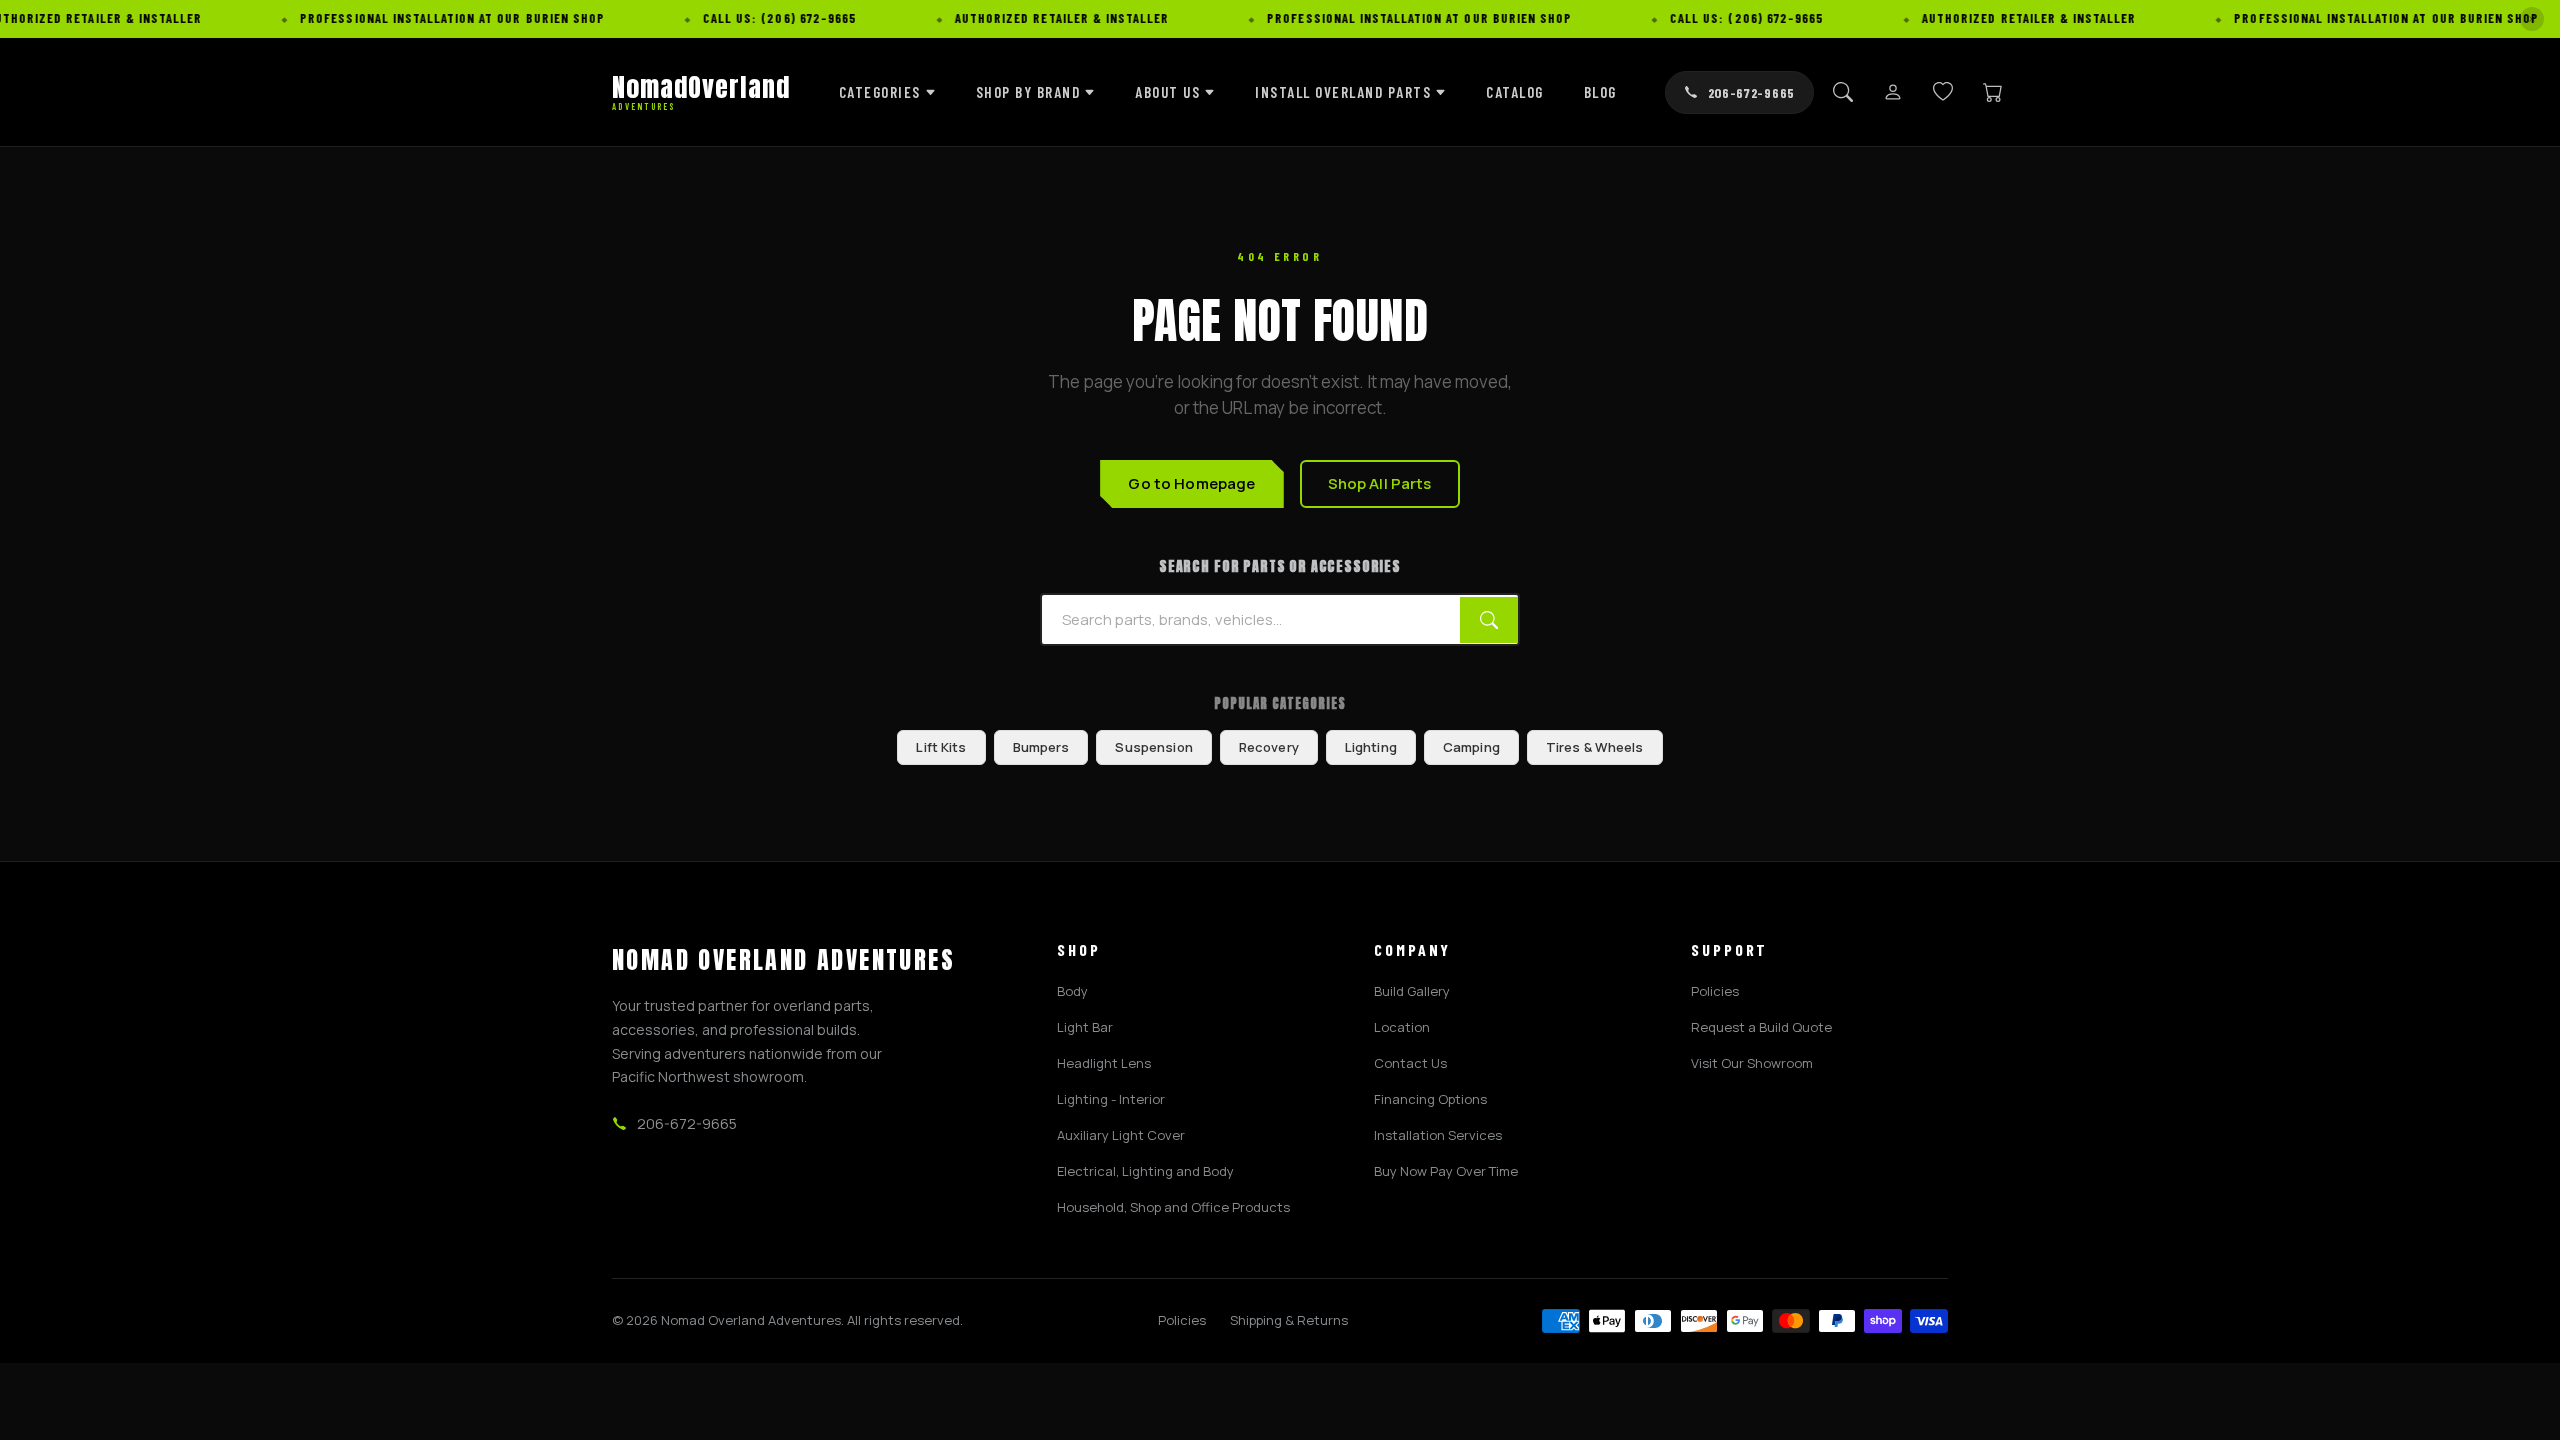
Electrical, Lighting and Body (1145, 1171)
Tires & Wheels (1595, 747)
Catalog (1515, 92)
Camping (1471, 747)
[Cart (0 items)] (1993, 92)
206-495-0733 (54, 1325)
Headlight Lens (1104, 1063)
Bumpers (1041, 747)
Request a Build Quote (1761, 1027)
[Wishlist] (1943, 92)
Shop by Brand (1028, 92)
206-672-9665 (1751, 92)
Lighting (1371, 747)
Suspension (1153, 747)
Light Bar (1085, 1027)
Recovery (1269, 747)
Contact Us (1410, 1063)
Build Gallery (1412, 991)
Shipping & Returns (1289, 1320)
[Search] (1489, 620)
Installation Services (1438, 1135)
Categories (880, 92)
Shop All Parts (1380, 483)
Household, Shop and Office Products (1173, 1207)
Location (1402, 1027)
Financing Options (1430, 1099)
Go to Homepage (1191, 483)
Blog (1600, 92)
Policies (1715, 991)
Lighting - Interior (1111, 1099)
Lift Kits (941, 747)
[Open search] (1843, 92)
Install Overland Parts (1343, 92)
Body (1072, 991)
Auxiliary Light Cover (1121, 1135)
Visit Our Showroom (1752, 1063)
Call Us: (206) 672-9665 (802, 18)
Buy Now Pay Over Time (1446, 1171)
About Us (1167, 92)
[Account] (1893, 92)
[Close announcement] (2532, 19)
